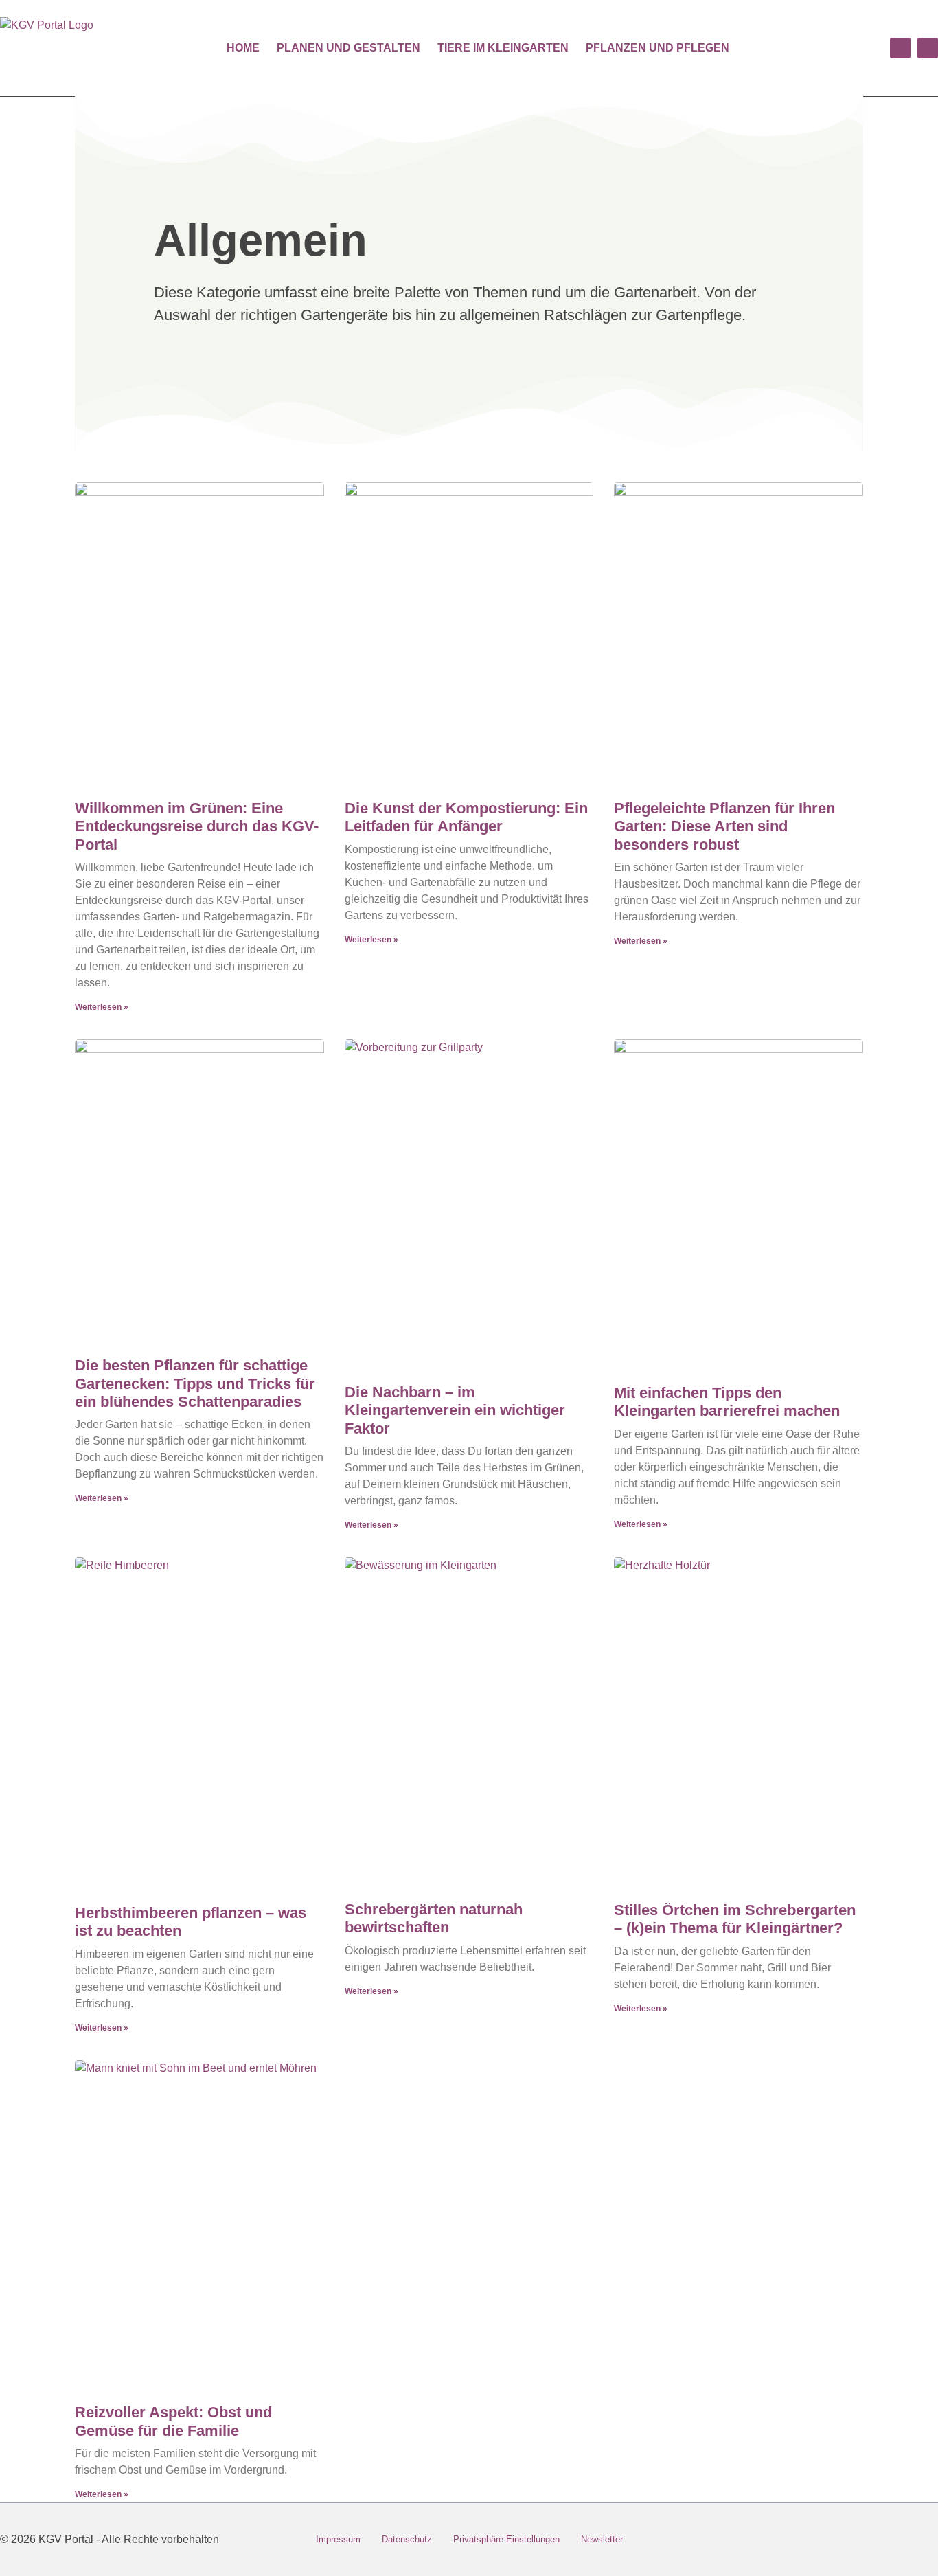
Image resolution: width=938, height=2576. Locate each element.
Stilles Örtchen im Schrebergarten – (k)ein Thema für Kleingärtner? (735, 1919)
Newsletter (602, 2539)
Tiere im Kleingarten (503, 48)
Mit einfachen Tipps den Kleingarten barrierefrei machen (727, 1402)
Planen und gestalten (348, 48)
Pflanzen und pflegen (657, 48)
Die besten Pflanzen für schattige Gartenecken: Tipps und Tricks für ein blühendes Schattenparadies (195, 1383)
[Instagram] (928, 48)
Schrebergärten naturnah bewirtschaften (434, 1918)
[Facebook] (900, 48)
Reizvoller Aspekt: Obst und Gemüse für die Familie (173, 2421)
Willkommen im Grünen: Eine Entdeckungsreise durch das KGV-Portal (197, 826)
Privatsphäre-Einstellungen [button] (506, 2539)
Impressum (338, 2539)
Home (243, 48)
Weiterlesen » (102, 1007)
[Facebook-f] (910, 2540)
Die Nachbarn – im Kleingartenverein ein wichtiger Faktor (455, 1410)
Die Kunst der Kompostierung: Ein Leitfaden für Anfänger (466, 817)
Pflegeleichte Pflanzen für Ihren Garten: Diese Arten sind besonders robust (724, 826)
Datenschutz (407, 2539)
